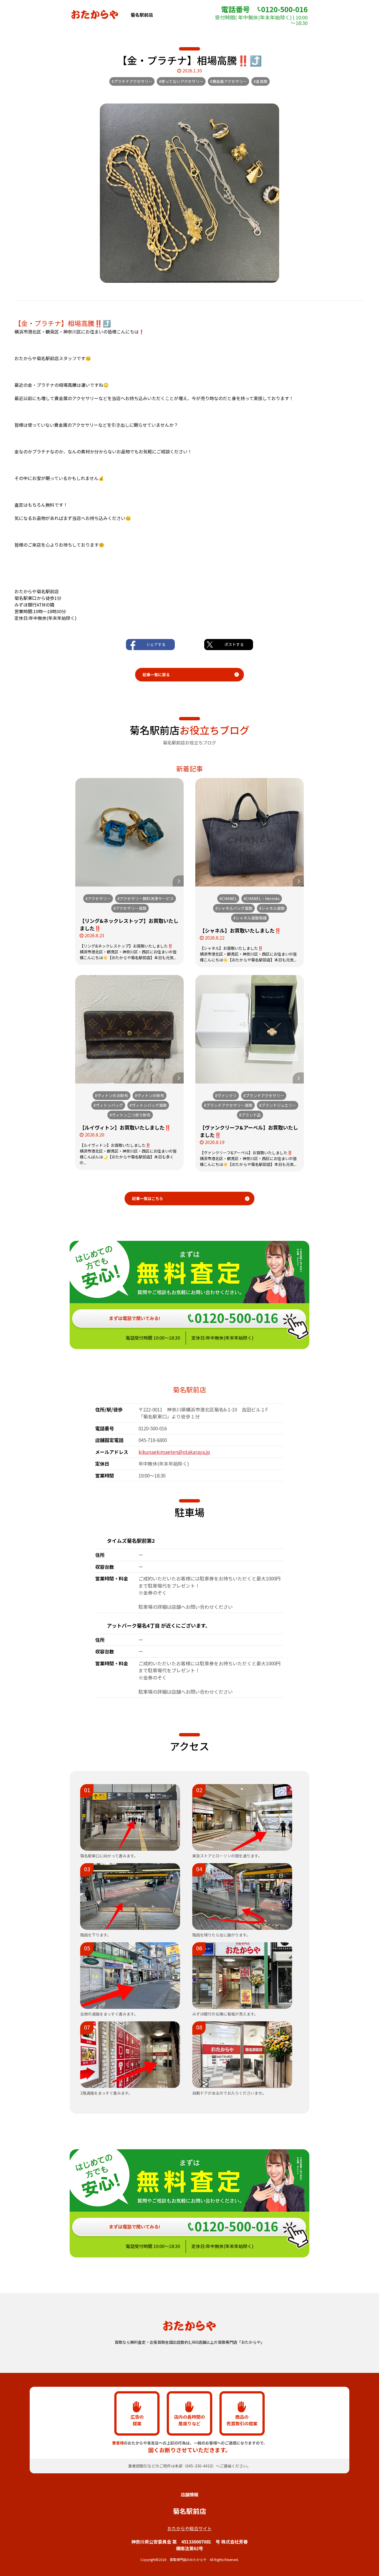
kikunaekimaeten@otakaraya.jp (174, 1452)
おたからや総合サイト (189, 2528)
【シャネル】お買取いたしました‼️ (240, 930)
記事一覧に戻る (156, 675)
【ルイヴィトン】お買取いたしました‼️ (125, 1127)
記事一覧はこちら (148, 1198)
